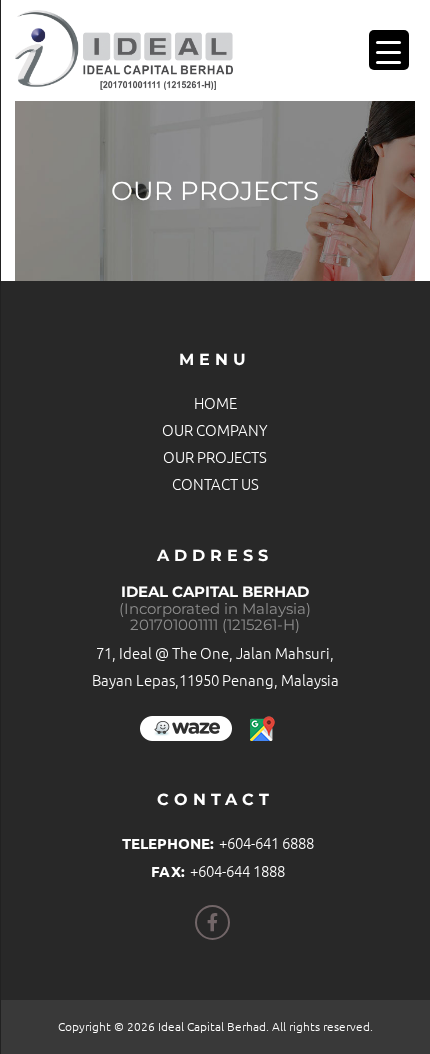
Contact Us (215, 483)
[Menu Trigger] (389, 50)
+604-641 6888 (266, 842)
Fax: (168, 871)
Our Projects (215, 456)
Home (215, 402)
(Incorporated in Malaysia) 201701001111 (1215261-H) (215, 617)
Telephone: (168, 843)
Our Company (215, 429)
